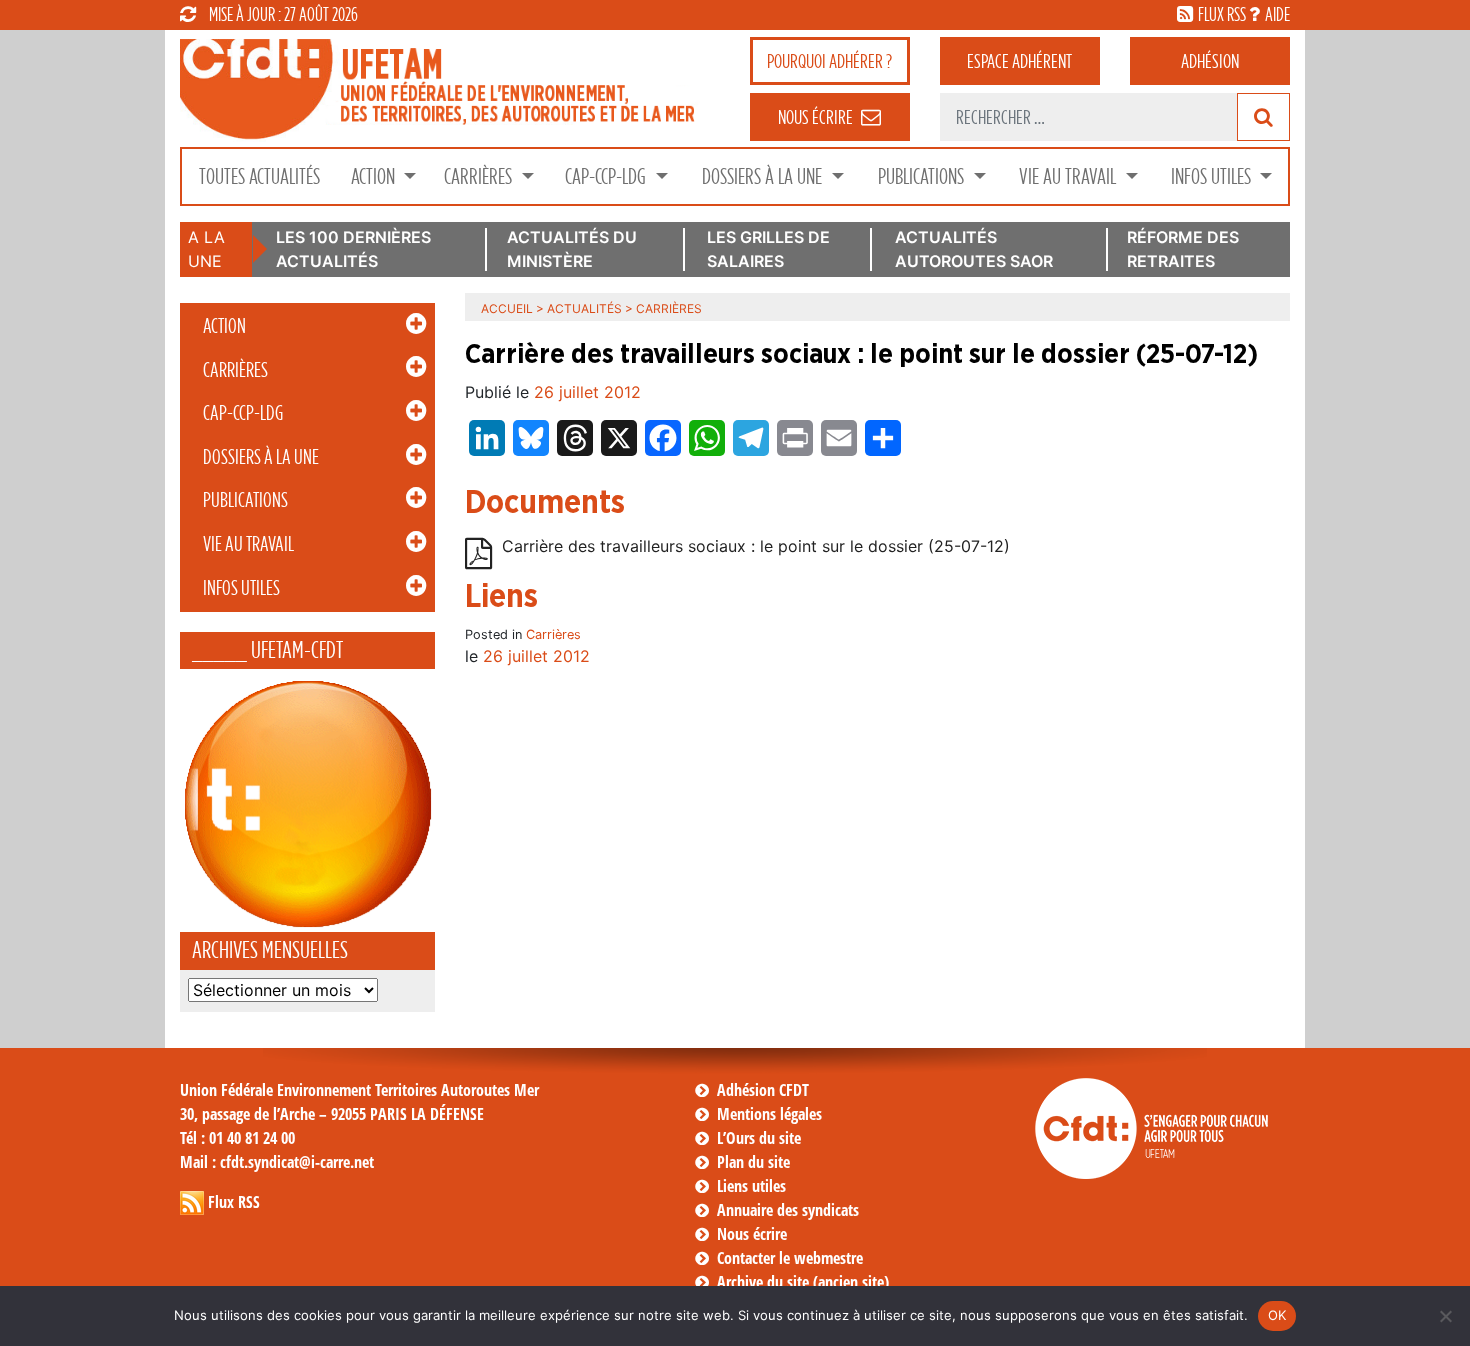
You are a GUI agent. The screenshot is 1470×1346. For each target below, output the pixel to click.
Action (375, 176)
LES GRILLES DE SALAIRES (768, 249)
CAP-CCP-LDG (607, 176)
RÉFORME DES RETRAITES (1183, 249)
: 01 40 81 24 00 (237, 1138)
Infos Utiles (1213, 176)
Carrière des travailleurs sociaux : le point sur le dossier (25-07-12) (756, 547)
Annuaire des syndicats (788, 1210)
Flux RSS (234, 1202)
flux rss (1222, 14)
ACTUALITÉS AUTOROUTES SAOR (974, 249)
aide (1277, 14)
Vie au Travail (1069, 176)
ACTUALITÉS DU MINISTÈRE (572, 249)
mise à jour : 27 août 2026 (283, 14)
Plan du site (753, 1162)
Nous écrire (752, 1234)
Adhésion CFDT (763, 1090)
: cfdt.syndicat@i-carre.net (277, 1162)
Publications (923, 176)
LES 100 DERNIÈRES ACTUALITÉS (353, 249)
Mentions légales (769, 1114)
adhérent (1019, 61)
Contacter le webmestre (790, 1258)
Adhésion (1210, 61)
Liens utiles (751, 1186)
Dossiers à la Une (764, 176)
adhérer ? (829, 61)
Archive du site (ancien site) (803, 1282)
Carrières (480, 176)
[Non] (1445, 1316)
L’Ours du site (759, 1138)
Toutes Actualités (259, 176)
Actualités (584, 308)
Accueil (507, 308)
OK (1277, 1315)
